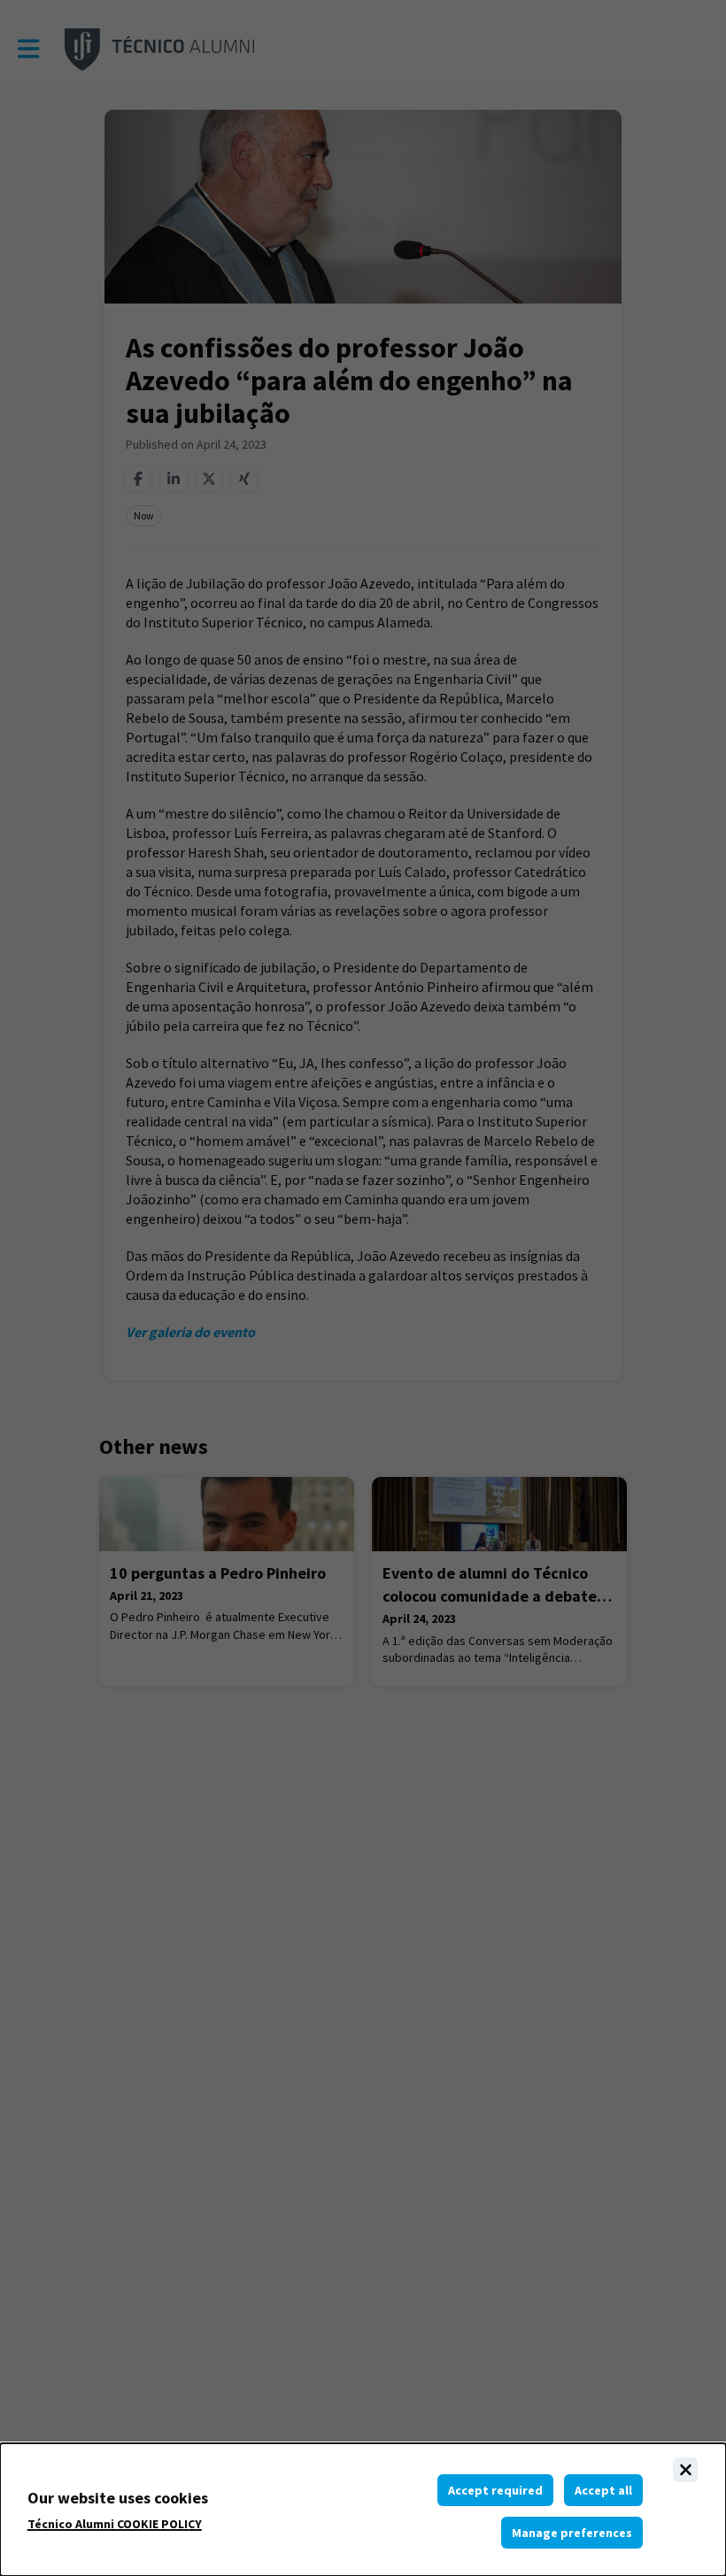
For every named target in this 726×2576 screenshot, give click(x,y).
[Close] (685, 2470)
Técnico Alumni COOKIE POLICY (115, 2524)
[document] (363, 2510)
